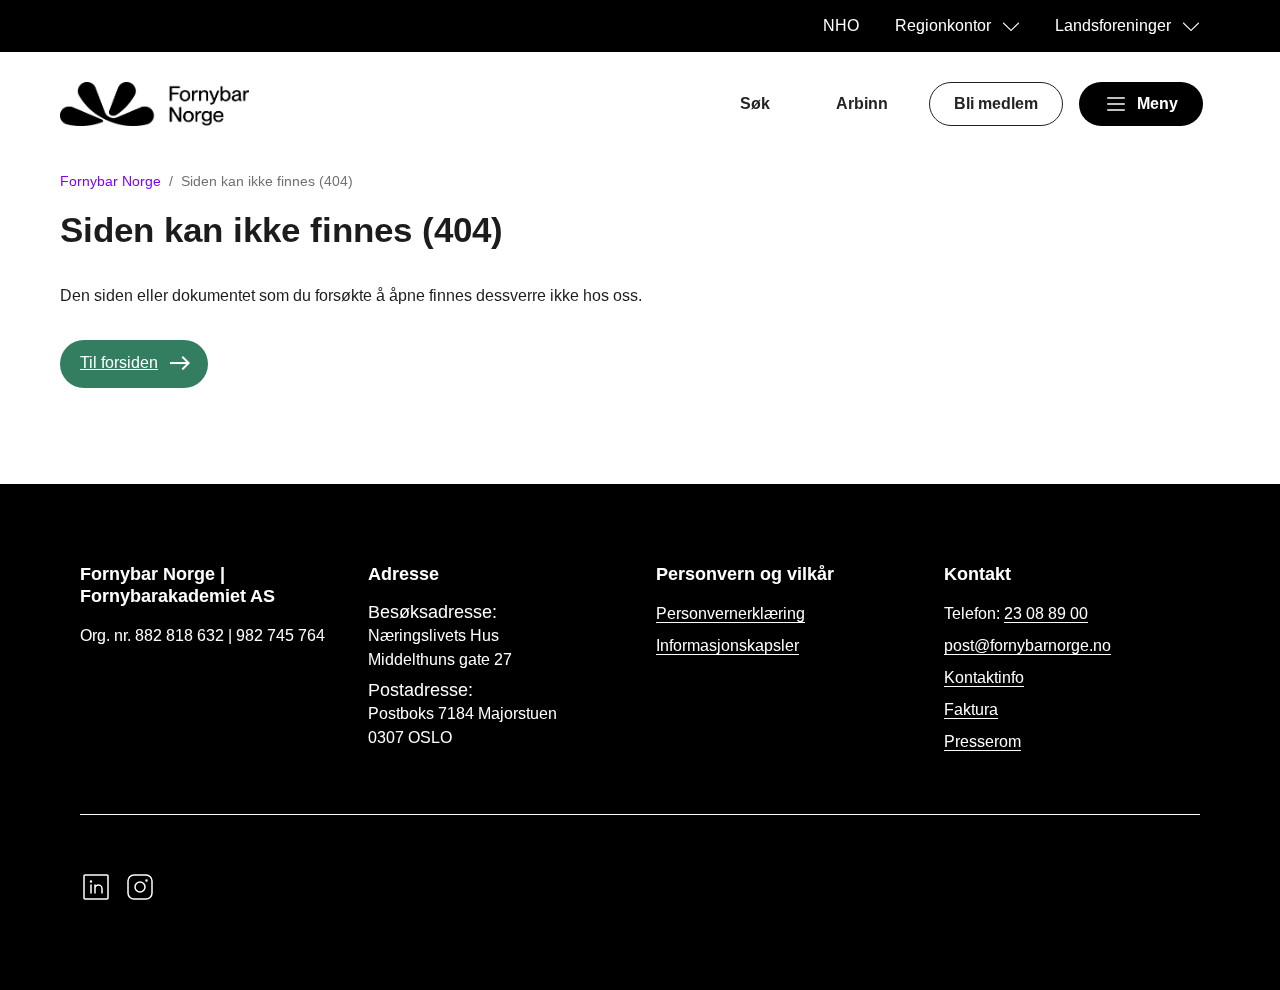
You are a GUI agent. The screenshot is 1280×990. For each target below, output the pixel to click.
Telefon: (1016, 613)
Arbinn (862, 103)
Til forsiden (119, 362)
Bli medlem (996, 103)
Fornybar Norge (110, 181)
